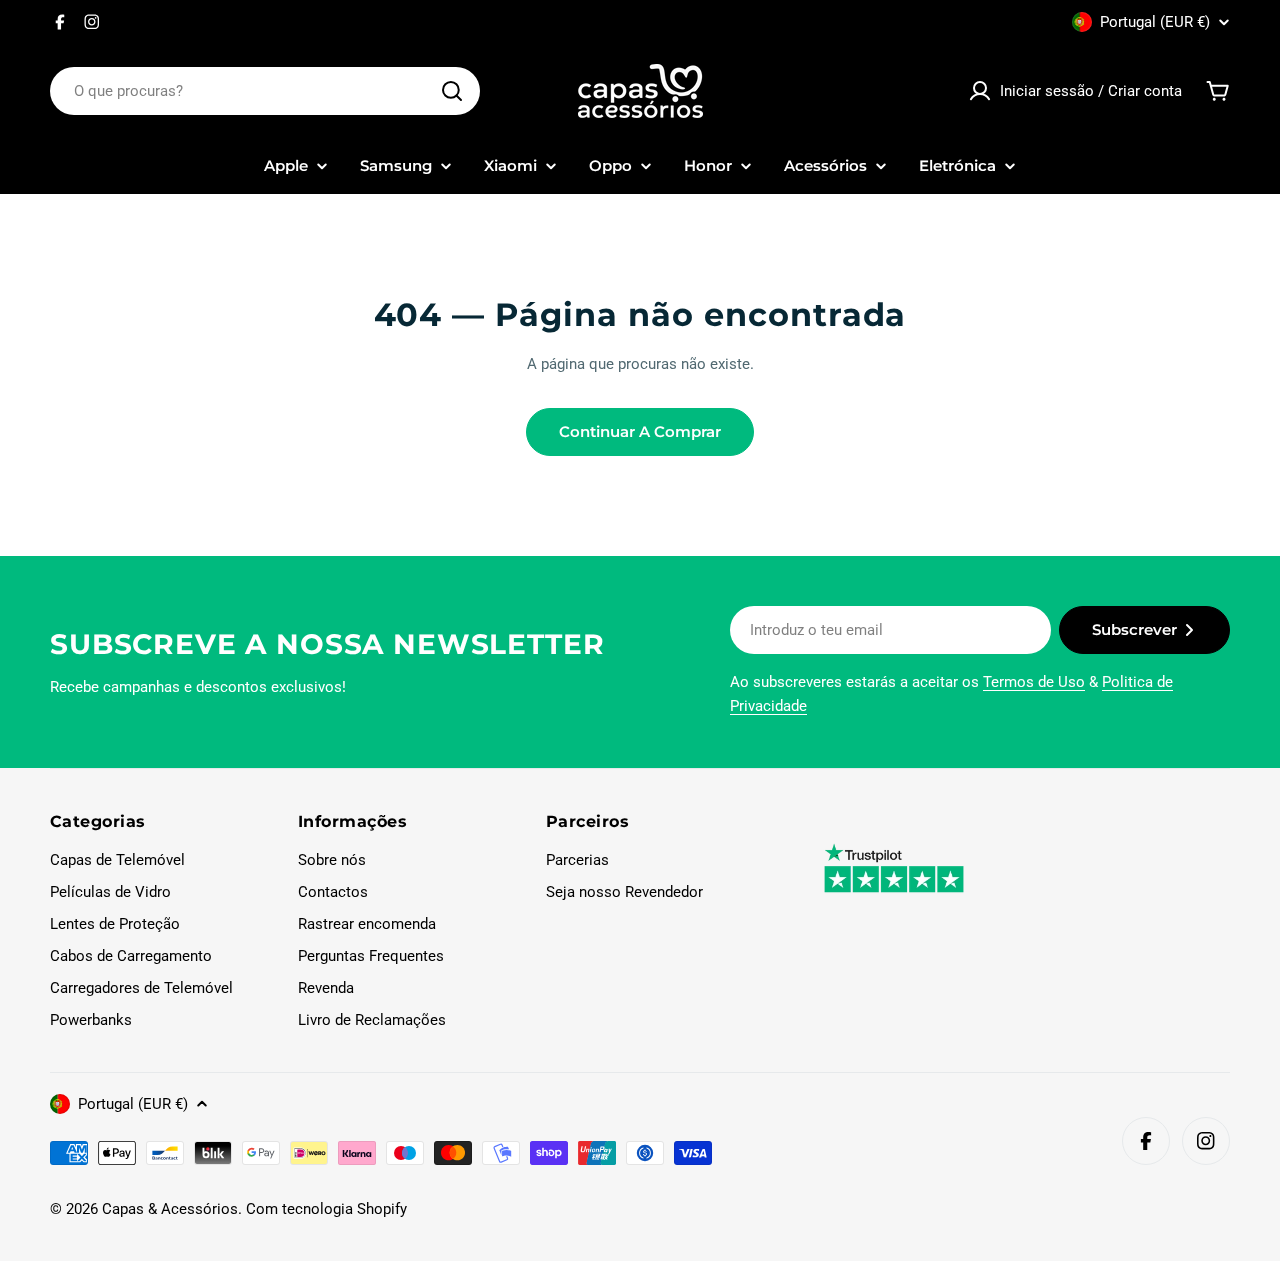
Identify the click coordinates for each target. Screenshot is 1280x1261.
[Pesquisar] (452, 91)
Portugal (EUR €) (1155, 22)
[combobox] (265, 91)
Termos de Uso (1034, 682)
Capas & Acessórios (170, 1209)
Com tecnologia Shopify (326, 1209)
